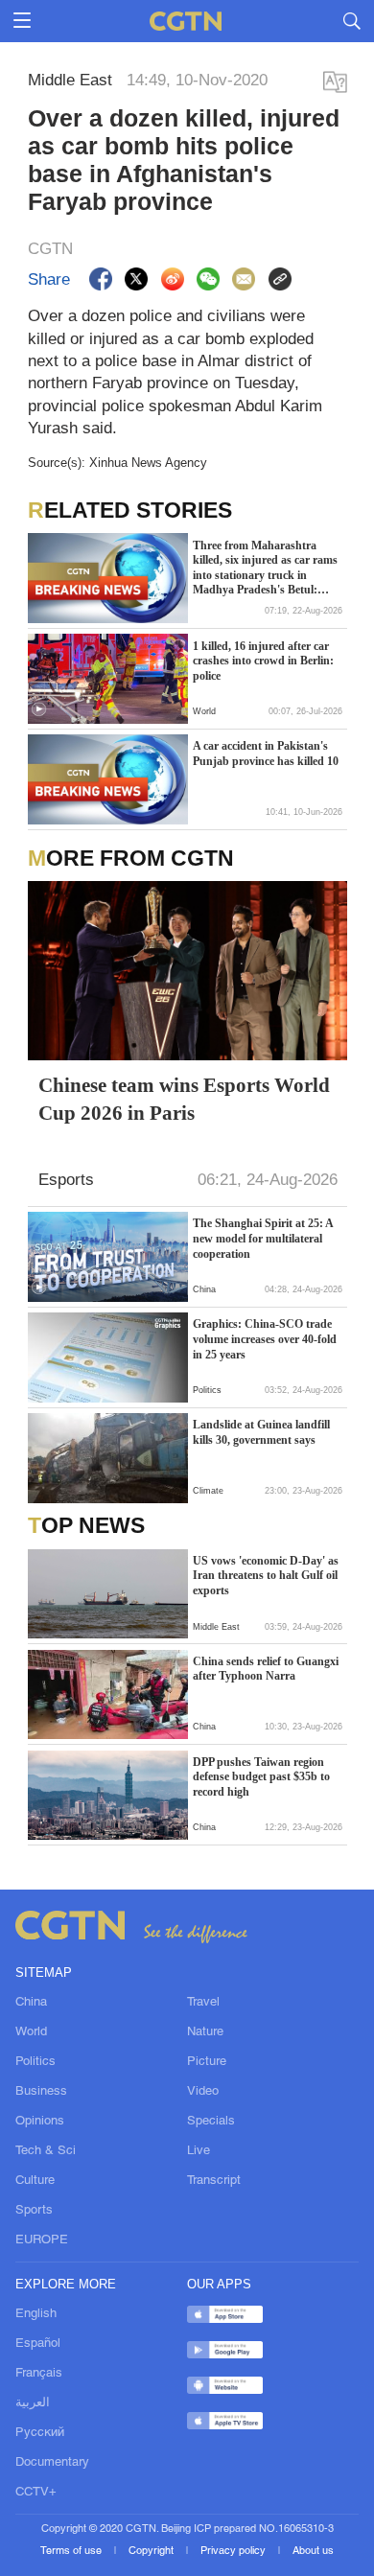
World (31, 2032)
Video (203, 2091)
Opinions (40, 2121)
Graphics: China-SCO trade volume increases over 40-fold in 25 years (265, 1339)
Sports (34, 2210)
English (36, 2314)
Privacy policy (234, 2551)
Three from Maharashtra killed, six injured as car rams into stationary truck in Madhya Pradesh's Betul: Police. (265, 569)
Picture (207, 2062)
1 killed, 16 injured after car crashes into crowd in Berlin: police (263, 661)
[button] (39, 710)
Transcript (214, 2181)
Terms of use (72, 2551)
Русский (40, 2433)
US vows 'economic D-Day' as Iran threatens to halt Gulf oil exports (266, 1576)
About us (313, 2551)
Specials (211, 2121)
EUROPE (42, 2240)
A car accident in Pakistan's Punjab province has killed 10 (266, 754)
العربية (33, 2403)
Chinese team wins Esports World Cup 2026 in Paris (184, 1099)
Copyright (152, 2551)
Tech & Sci (46, 2151)
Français (39, 2373)
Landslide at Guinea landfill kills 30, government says (261, 1432)
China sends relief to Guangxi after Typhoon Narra (266, 1669)
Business (41, 2091)
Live (199, 2151)
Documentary (52, 2462)
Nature (205, 2032)
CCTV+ (36, 2492)
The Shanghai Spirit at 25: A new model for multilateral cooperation (263, 1238)
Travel (203, 2002)
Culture (35, 2181)
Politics (35, 2062)
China (31, 2002)
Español (38, 2344)
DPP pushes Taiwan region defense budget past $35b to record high (261, 1777)
